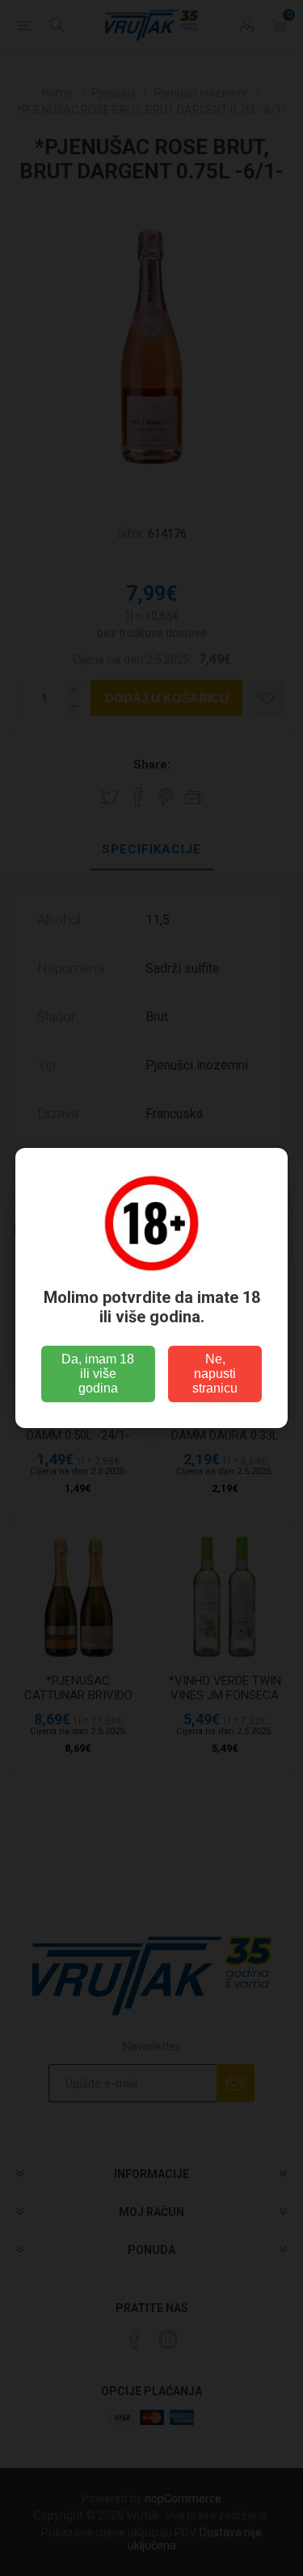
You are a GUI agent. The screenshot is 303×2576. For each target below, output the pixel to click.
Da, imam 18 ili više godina (98, 1374)
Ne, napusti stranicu (215, 1374)
